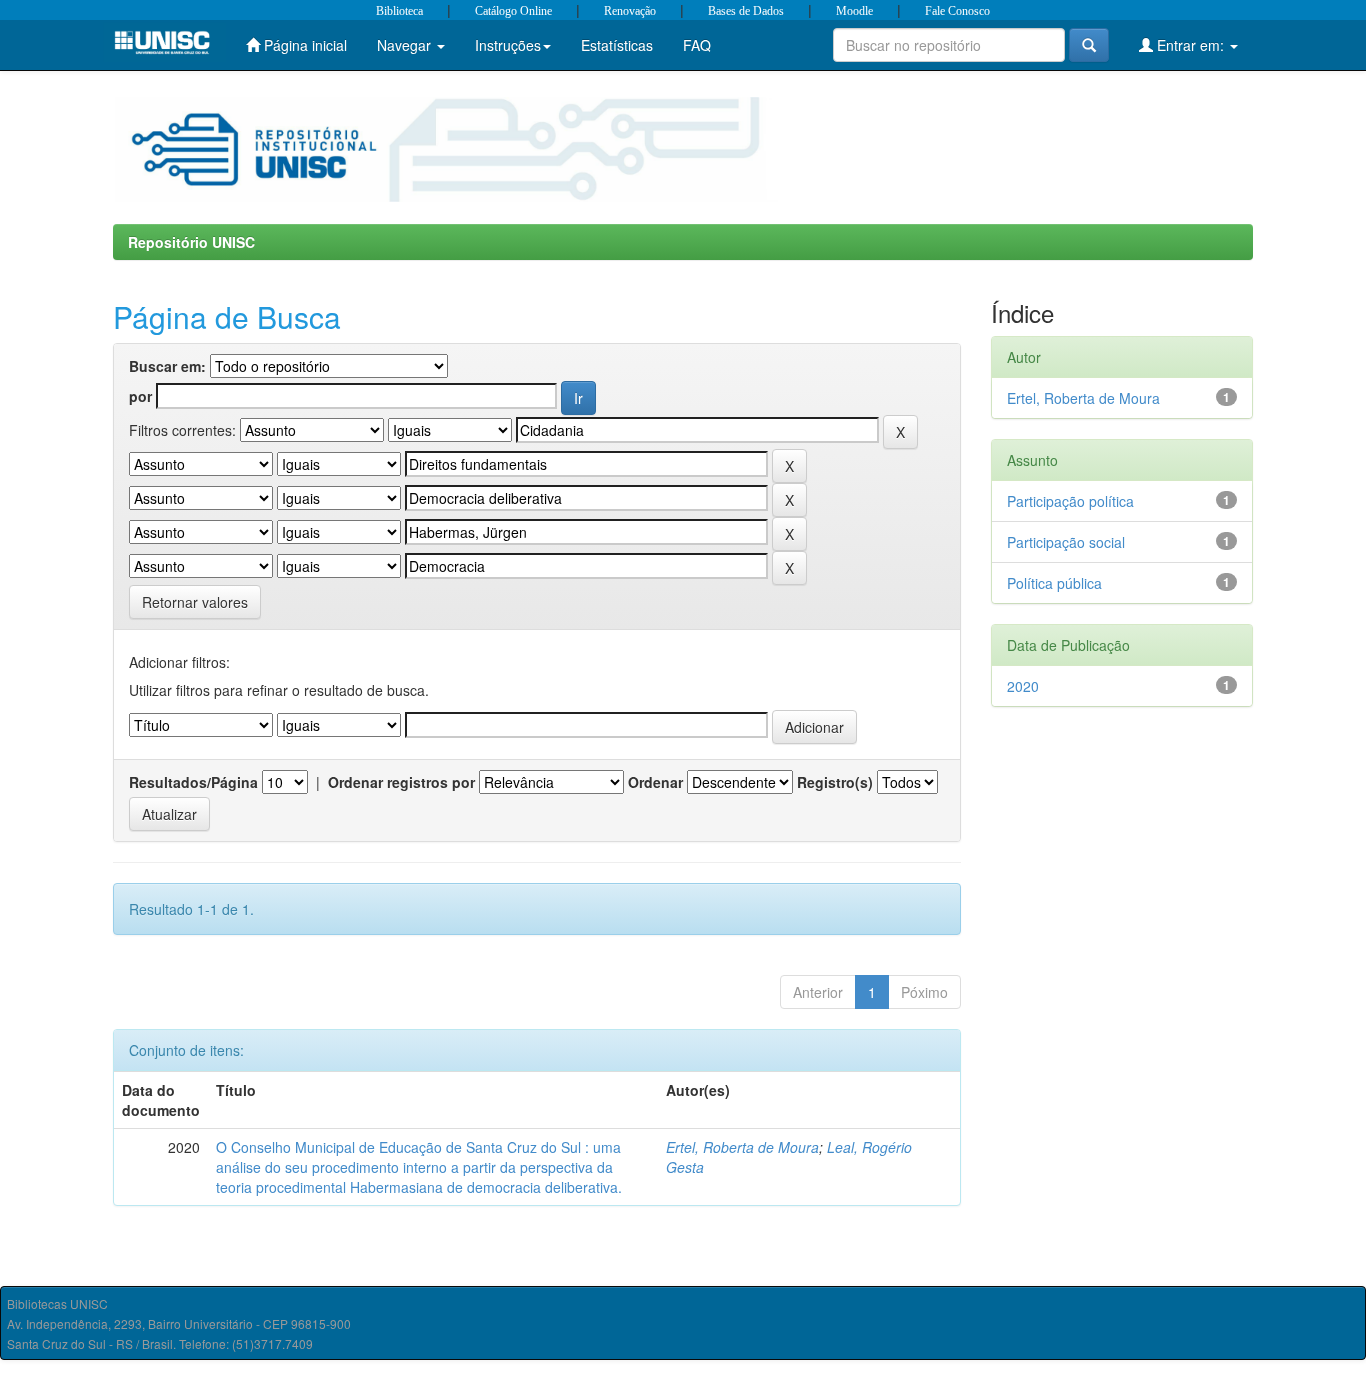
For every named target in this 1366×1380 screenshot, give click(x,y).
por (140, 396)
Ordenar (655, 782)
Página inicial (303, 45)
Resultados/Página (193, 782)
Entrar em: (1190, 45)
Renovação (630, 11)
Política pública (1054, 583)
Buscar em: (167, 366)
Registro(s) (835, 782)
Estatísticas (617, 45)
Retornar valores (195, 602)
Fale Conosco (957, 11)
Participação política (1070, 501)
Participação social (1066, 542)
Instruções (508, 45)
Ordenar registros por (401, 782)
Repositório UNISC (191, 242)
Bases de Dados (746, 11)
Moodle (854, 11)
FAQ (697, 45)
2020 (1023, 686)
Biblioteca (399, 11)
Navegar (406, 45)
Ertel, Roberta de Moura (742, 1147)
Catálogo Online (513, 11)
